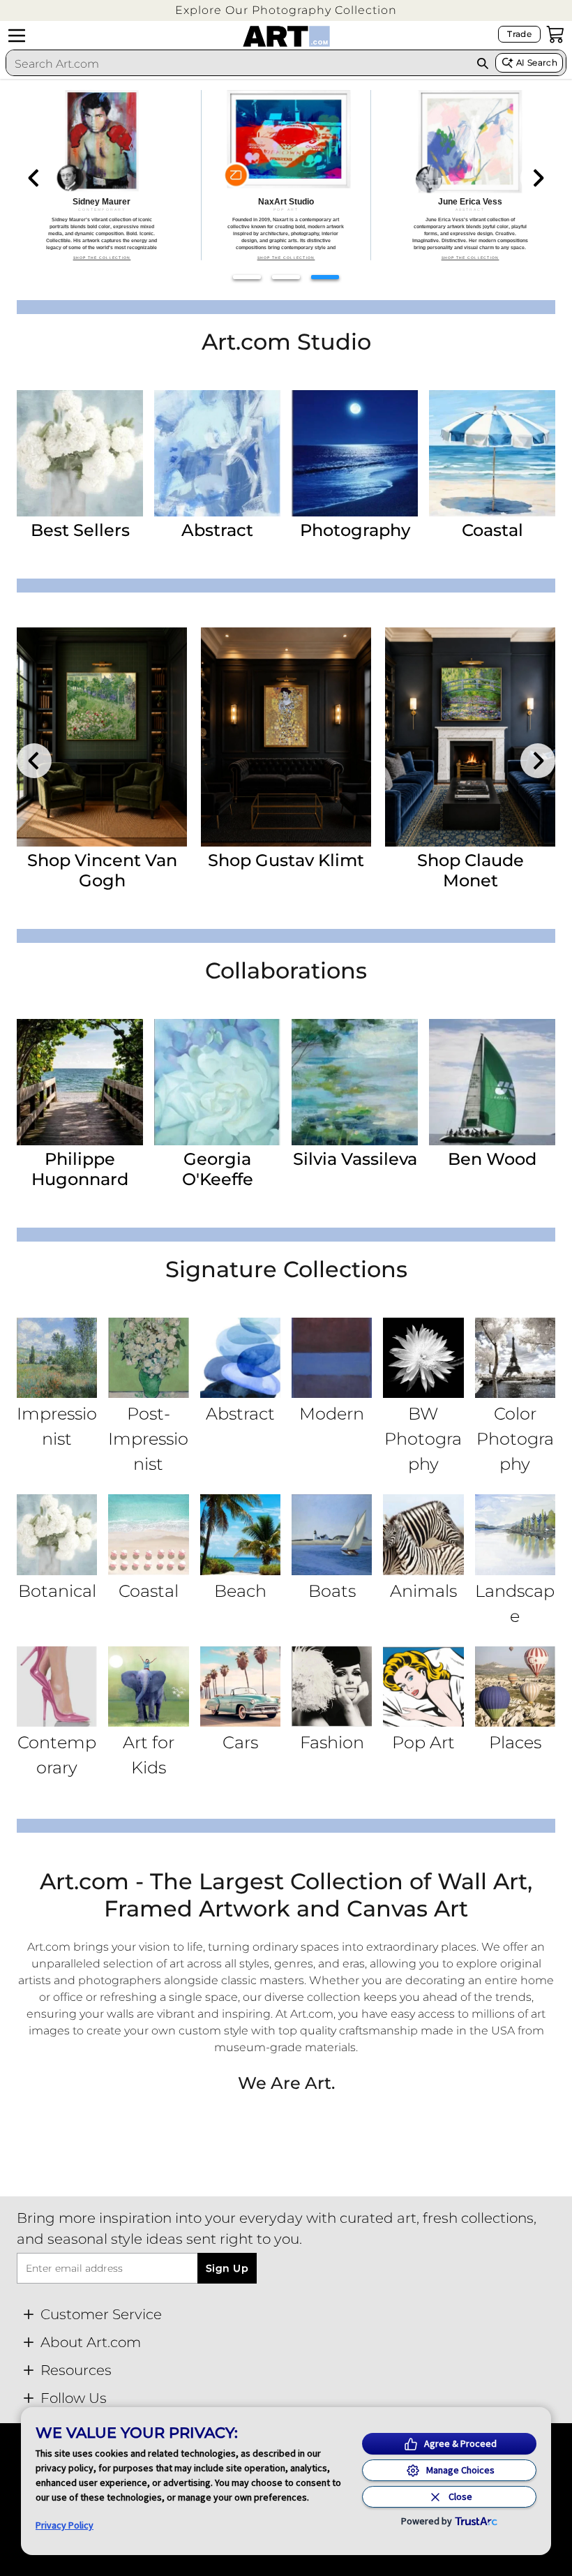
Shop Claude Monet (471, 870)
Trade (519, 34)
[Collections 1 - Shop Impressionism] (57, 1358)
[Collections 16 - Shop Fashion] (332, 1687)
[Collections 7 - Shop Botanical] (57, 1534)
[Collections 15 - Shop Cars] (240, 1687)
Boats (332, 1591)
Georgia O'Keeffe (218, 1169)
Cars (240, 1742)
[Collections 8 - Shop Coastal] (148, 1534)
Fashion (332, 1742)
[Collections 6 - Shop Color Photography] (515, 1358)
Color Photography (515, 1439)
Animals (423, 1591)
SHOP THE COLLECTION (102, 258)
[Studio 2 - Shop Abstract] (217, 453)
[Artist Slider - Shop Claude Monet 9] (470, 737)
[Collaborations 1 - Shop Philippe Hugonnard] (80, 1082)
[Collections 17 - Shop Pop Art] (423, 1687)
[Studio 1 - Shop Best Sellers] (80, 453)
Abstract (217, 530)
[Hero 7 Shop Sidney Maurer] (102, 175)
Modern (332, 1414)
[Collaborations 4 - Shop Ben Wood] (492, 1082)
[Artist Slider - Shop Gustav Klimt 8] (286, 737)
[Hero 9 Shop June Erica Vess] (470, 175)
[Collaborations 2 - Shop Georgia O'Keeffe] (217, 1082)
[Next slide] (538, 178)
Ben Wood (492, 1159)
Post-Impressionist (148, 1439)
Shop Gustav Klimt (286, 860)
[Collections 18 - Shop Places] (515, 1687)
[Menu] (17, 36)
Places (515, 1742)
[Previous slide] (34, 178)
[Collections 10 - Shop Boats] (332, 1534)
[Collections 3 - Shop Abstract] (240, 1358)
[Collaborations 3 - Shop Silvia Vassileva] (355, 1082)
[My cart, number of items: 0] (555, 34)
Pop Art (423, 1742)
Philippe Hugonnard (80, 1169)
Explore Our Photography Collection (286, 10)
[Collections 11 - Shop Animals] (423, 1534)
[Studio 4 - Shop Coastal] (492, 453)
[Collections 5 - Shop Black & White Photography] (423, 1358)
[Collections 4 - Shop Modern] (332, 1358)
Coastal (492, 530)
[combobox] (238, 64)
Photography (355, 530)
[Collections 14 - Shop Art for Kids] (148, 1687)
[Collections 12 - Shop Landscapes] (515, 1534)
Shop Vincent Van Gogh (102, 870)
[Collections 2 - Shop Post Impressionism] (148, 1358)
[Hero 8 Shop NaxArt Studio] (286, 175)
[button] (286, 10)
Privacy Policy (65, 2525)
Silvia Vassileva (355, 1159)
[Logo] (286, 36)
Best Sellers (80, 530)
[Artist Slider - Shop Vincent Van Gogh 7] (102, 737)
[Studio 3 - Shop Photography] (355, 453)
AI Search (537, 62)
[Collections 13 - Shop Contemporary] (57, 1687)
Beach (240, 1591)
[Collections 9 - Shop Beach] (240, 1534)
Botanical (57, 1591)
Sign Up (227, 2268)
